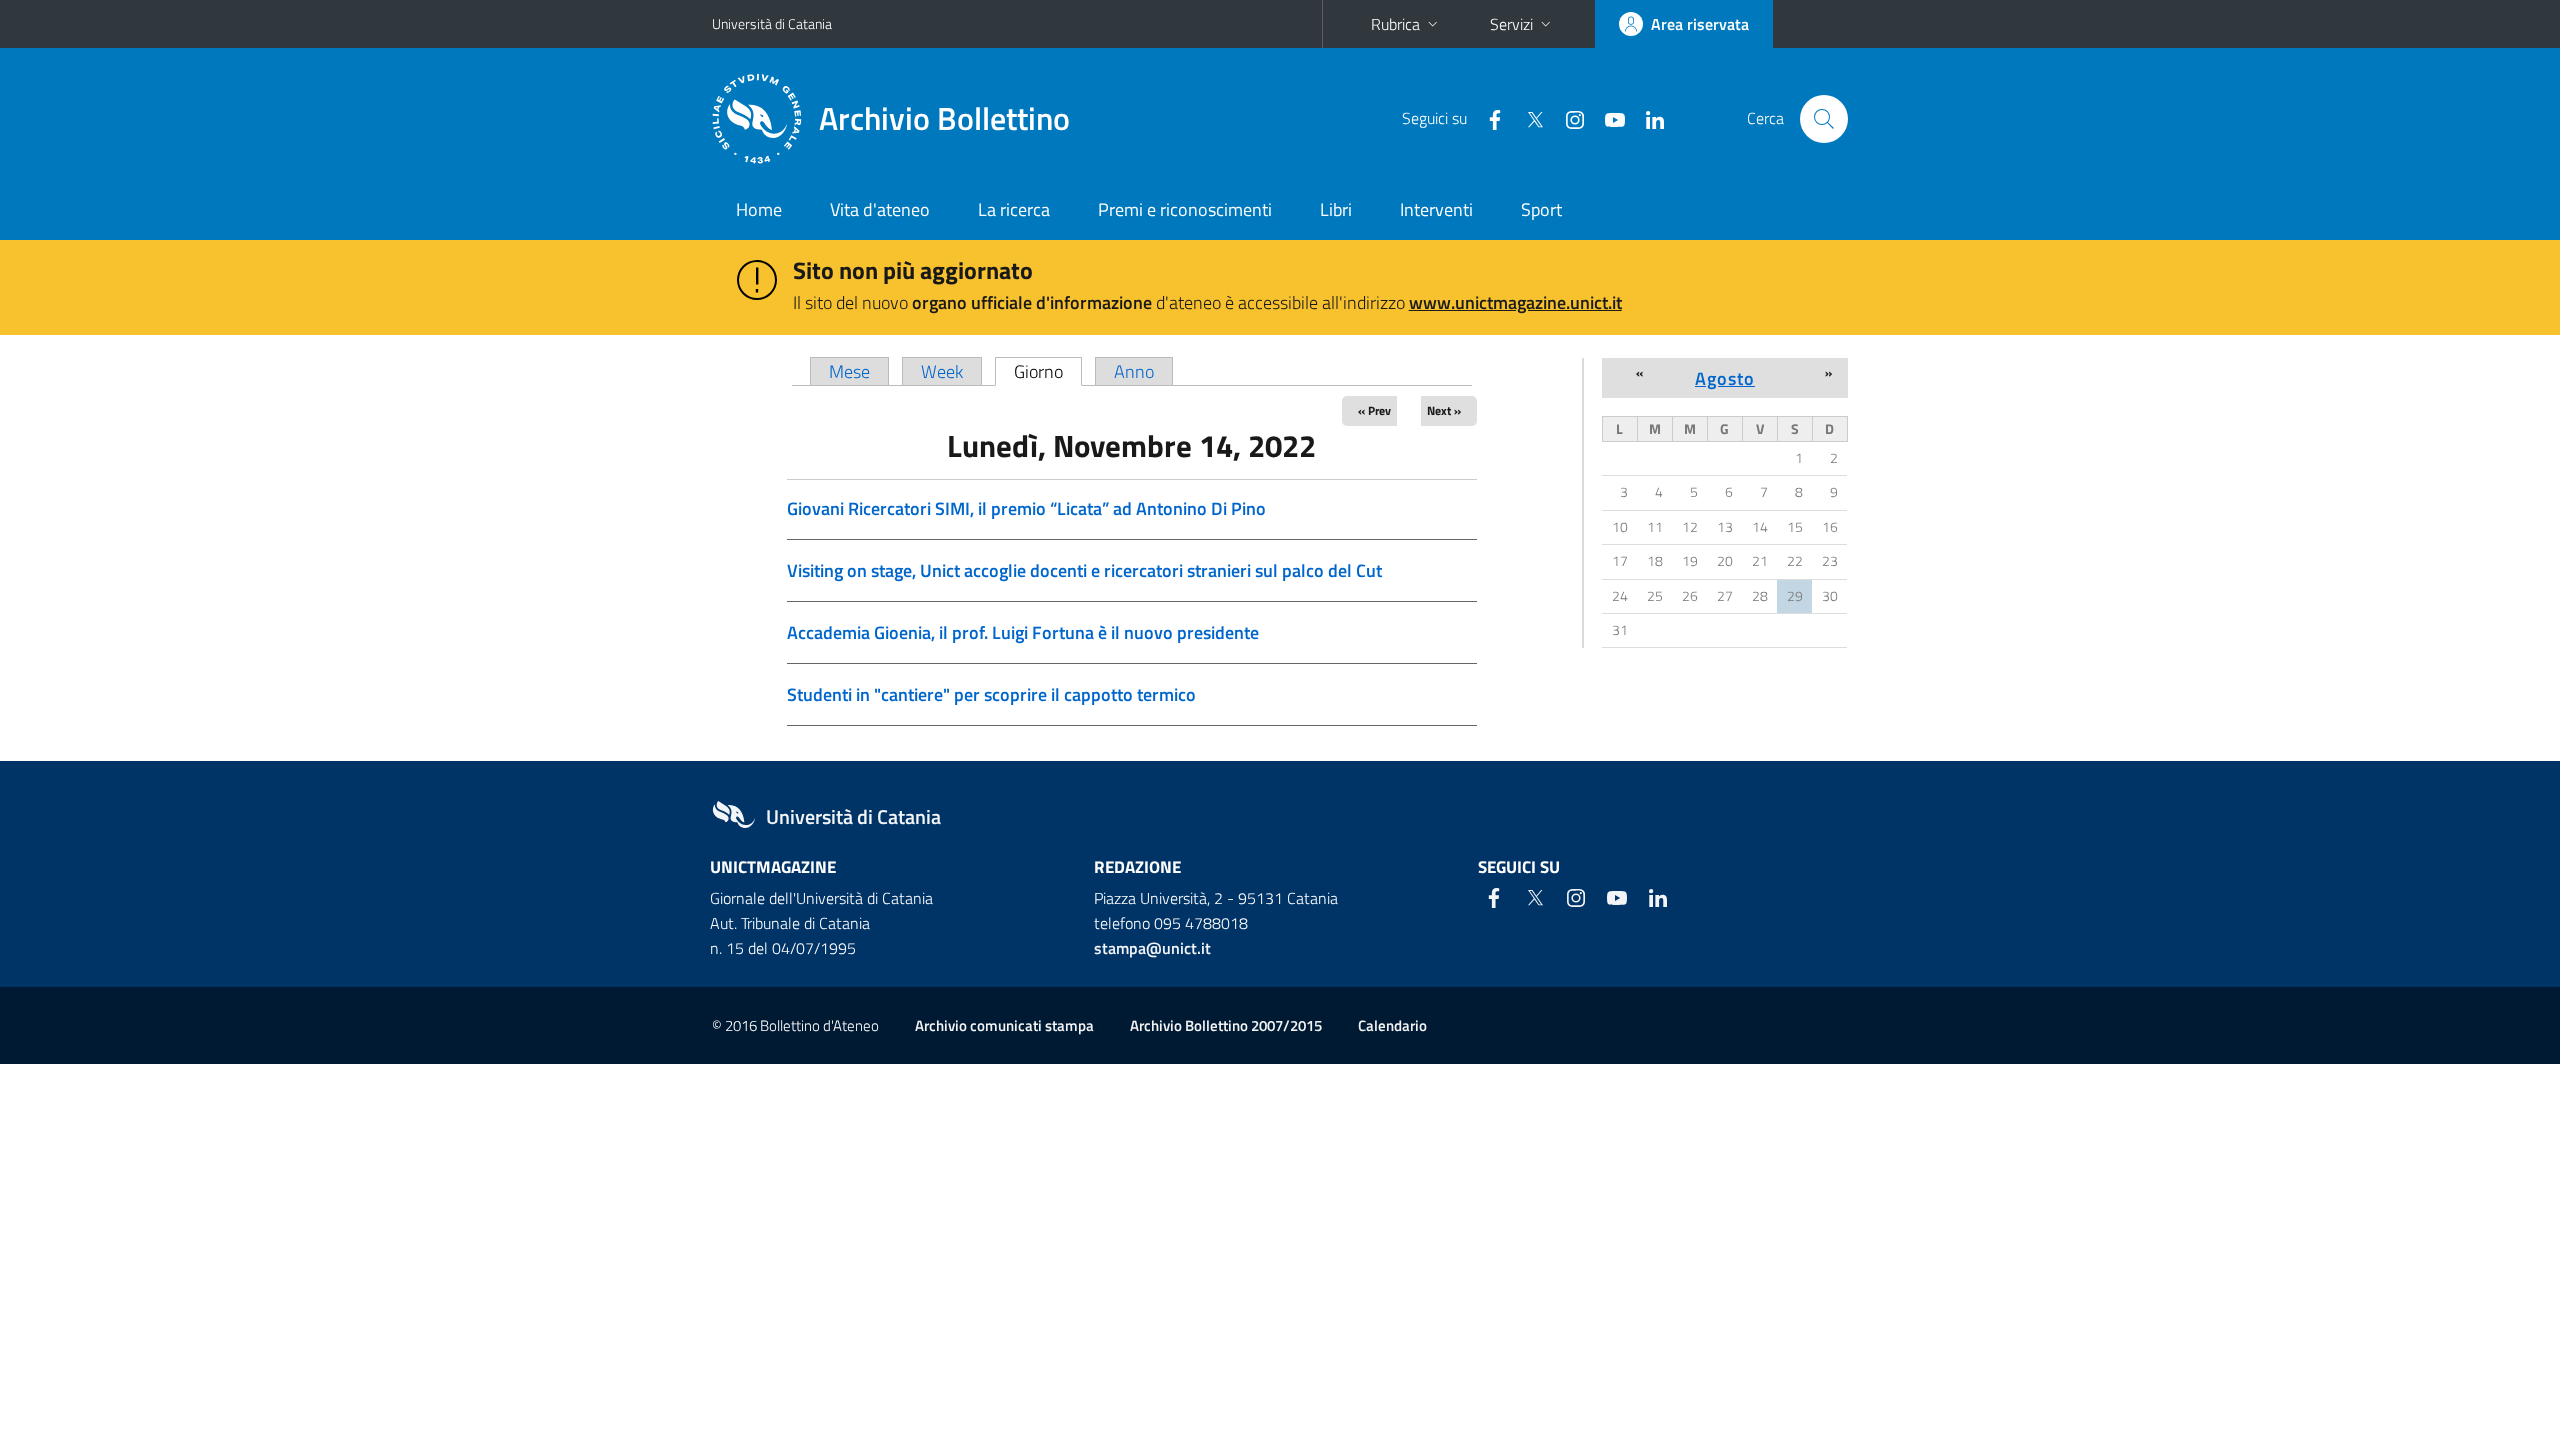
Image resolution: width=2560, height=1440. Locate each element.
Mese (849, 371)
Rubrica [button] (1395, 24)
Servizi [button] (1511, 24)
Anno (1134, 371)
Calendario (1392, 1025)
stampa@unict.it (1152, 948)
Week (942, 371)
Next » (1444, 410)
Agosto (1725, 378)
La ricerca (1014, 209)
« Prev (1374, 410)
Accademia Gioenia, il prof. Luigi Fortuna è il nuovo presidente (1023, 632)
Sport (1541, 209)
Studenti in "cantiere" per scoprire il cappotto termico (991, 694)
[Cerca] (1824, 119)
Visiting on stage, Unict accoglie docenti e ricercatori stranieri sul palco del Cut (1084, 570)
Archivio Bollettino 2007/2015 (1226, 1025)
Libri (1336, 209)
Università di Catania (772, 23)
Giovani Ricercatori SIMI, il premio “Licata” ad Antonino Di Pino (1026, 508)
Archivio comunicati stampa (1004, 1025)
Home (759, 209)
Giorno (1048, 371)
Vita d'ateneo (880, 209)
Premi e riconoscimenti (1185, 209)
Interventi (1436, 209)
